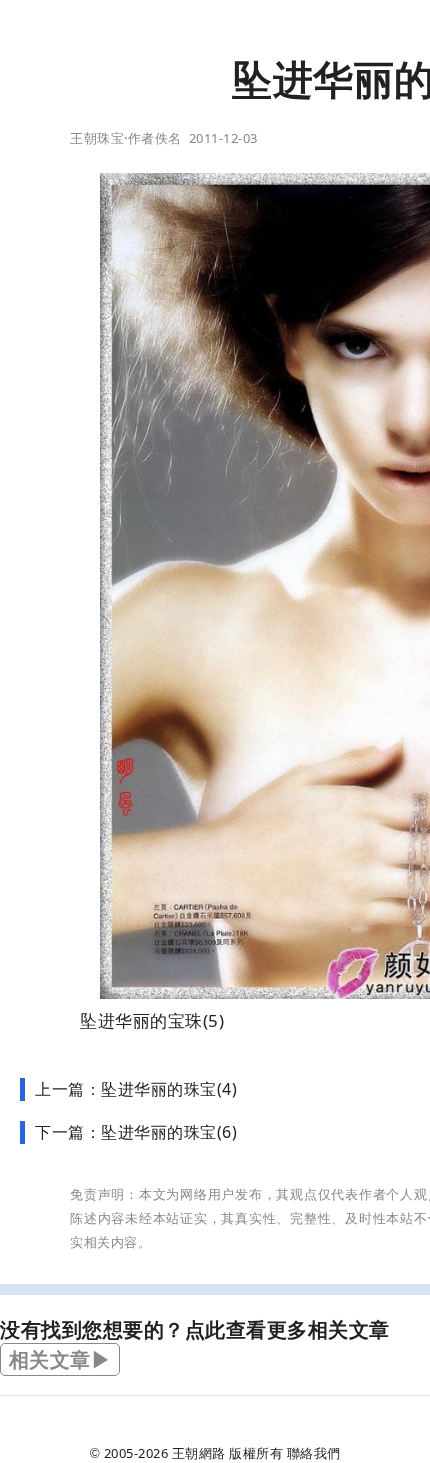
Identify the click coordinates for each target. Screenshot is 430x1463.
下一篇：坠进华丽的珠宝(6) (136, 1132)
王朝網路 (199, 1453)
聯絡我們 (314, 1453)
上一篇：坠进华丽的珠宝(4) (136, 1089)
